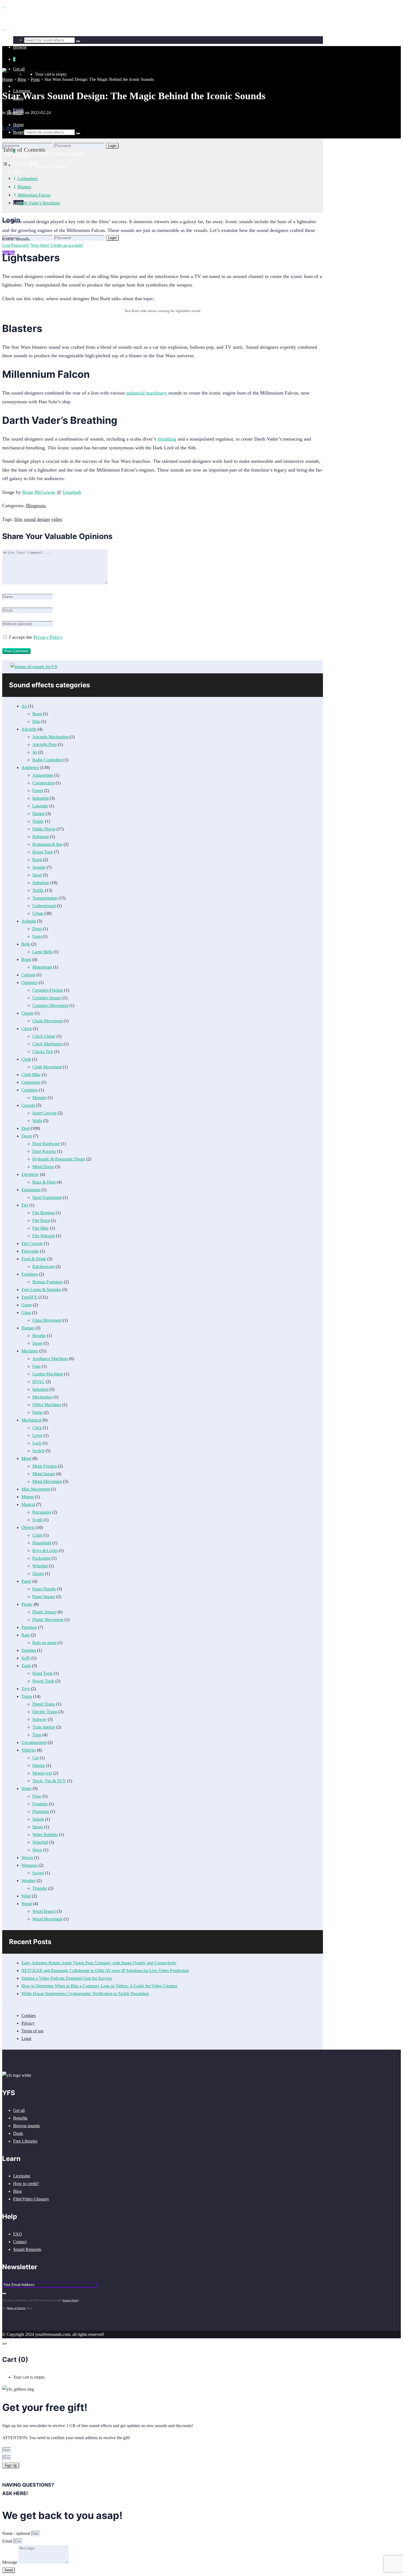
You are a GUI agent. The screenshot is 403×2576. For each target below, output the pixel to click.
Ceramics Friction (48, 990)
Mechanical (31, 1420)
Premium (29, 1627)
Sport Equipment (47, 1197)
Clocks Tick (43, 1052)
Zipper (38, 1574)
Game (27, 1305)
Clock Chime (44, 1036)
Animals (29, 921)
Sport (37, 875)
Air (24, 706)
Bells (26, 944)
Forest (38, 791)
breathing (167, 439)
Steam (38, 1827)
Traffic (38, 890)
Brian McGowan (39, 492)
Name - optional (17, 2533)
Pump (37, 1412)
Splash (38, 1819)
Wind (26, 1896)
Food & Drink (34, 1259)
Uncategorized (34, 1742)
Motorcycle (42, 1773)
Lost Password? (16, 245)
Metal (26, 1458)
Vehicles (29, 1750)
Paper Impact (44, 1597)
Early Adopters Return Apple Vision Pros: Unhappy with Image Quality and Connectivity (99, 1963)
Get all (19, 2110)
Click (37, 1428)
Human (28, 1328)
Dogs (37, 929)
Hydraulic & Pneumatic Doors (59, 1159)
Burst (37, 714)
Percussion (42, 1512)
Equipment (31, 1190)
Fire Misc (41, 1228)
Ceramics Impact (47, 998)
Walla (37, 1121)
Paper (26, 1581)
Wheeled (40, 1566)
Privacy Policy (48, 637)
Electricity (30, 1174)
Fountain (40, 1804)
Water (26, 1788)
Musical (28, 1504)
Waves (27, 1858)
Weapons (29, 1865)
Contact (20, 2242)
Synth (37, 1520)
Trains (27, 1696)
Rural (37, 860)
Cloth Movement (47, 1067)
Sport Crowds (44, 1113)
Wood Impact (44, 1911)
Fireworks (30, 1251)
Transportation (45, 898)
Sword (38, 1873)
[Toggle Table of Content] (7, 165)
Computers (31, 1082)
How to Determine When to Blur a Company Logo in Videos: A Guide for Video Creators (99, 1986)
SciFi (26, 1658)
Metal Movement (47, 1481)
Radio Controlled (47, 760)
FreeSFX (29, 1297)
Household (42, 1543)
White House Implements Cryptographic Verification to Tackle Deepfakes (85, 1994)
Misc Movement (36, 1489)
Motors (28, 1497)
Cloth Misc (31, 1075)
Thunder (40, 1888)
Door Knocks (44, 1151)
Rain (25, 1635)
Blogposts (15, 113)
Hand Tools (42, 1673)
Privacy (28, 2023)
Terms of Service (16, 2308)
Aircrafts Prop (45, 744)
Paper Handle (44, 1589)
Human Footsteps (48, 1282)
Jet (35, 752)
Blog (22, 79)
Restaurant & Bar (47, 844)
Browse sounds (26, 2126)
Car (36, 1758)
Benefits (20, 2118)
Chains (27, 1013)
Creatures (30, 1090)
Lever (37, 1435)
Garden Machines (48, 1374)
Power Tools (43, 1681)
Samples (29, 1650)
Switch (38, 1451)
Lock (37, 1443)
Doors (27, 1136)
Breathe (39, 1336)
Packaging (41, 1558)
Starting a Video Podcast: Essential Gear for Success (67, 1978)
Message (10, 2562)
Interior (39, 1765)
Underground (44, 906)
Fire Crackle (32, 1243)
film (18, 519)
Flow (37, 1796)
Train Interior (44, 1727)
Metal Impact (44, 1474)
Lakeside (40, 806)
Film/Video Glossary (31, 2199)
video (57, 519)
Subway (39, 1719)
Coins (37, 1535)
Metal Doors (43, 1167)
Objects (28, 1527)
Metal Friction (45, 1466)
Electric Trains (45, 1712)
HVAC (39, 1382)
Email (8, 2541)
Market (39, 814)
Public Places (44, 829)
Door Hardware (46, 1144)
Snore (37, 1343)
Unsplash (72, 492)
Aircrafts (29, 729)
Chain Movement (47, 1021)
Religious (41, 837)
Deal (25, 1128)
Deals (18, 2133)
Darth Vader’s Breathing (39, 203)
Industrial (40, 798)
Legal (26, 2039)
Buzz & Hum (44, 1182)
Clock (27, 1029)
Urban (38, 913)
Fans (36, 1366)
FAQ (18, 2234)
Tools (26, 1666)
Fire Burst (41, 1220)
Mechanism (42, 1397)
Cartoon (28, 975)
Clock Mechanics (47, 1044)
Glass (26, 1313)
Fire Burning (43, 1213)
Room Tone (43, 852)
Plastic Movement (48, 1620)
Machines (30, 1351)
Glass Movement (47, 1320)
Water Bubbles (45, 1835)
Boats (26, 959)
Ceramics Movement (50, 1005)
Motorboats (42, 967)
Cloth (26, 1059)
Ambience (30, 768)
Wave (37, 1850)
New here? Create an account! (57, 245)
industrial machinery (147, 393)
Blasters (24, 187)
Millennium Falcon (34, 195)
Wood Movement (47, 1919)
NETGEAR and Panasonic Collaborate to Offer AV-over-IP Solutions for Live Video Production (105, 1971)
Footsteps (30, 1274)
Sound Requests (27, 2249)
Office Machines (47, 1405)
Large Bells (42, 952)
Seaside (39, 867)
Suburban (41, 883)
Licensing (22, 2176)
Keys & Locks (45, 1551)
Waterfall (40, 1842)
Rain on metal (44, 1643)
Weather (29, 1881)
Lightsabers (28, 179)
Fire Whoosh (44, 1236)
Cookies (29, 2015)
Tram (37, 1735)
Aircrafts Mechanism (50, 737)
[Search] (78, 134)
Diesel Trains (44, 1704)
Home (8, 79)
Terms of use (32, 2031)
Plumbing (41, 1812)
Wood (27, 1904)
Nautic (38, 821)
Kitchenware (43, 1266)
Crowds (28, 1105)
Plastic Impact (44, 1612)
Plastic (27, 1604)
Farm (37, 936)
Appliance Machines (50, 1359)
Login (112, 238)
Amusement (43, 775)
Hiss (36, 721)
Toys (26, 1689)
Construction (43, 783)
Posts (35, 79)
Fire (25, 1205)
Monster (39, 1098)
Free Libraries (25, 2141)
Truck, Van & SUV (49, 1781)
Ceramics (29, 982)
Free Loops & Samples (41, 1290)
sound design (37, 519)
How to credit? (26, 2184)
